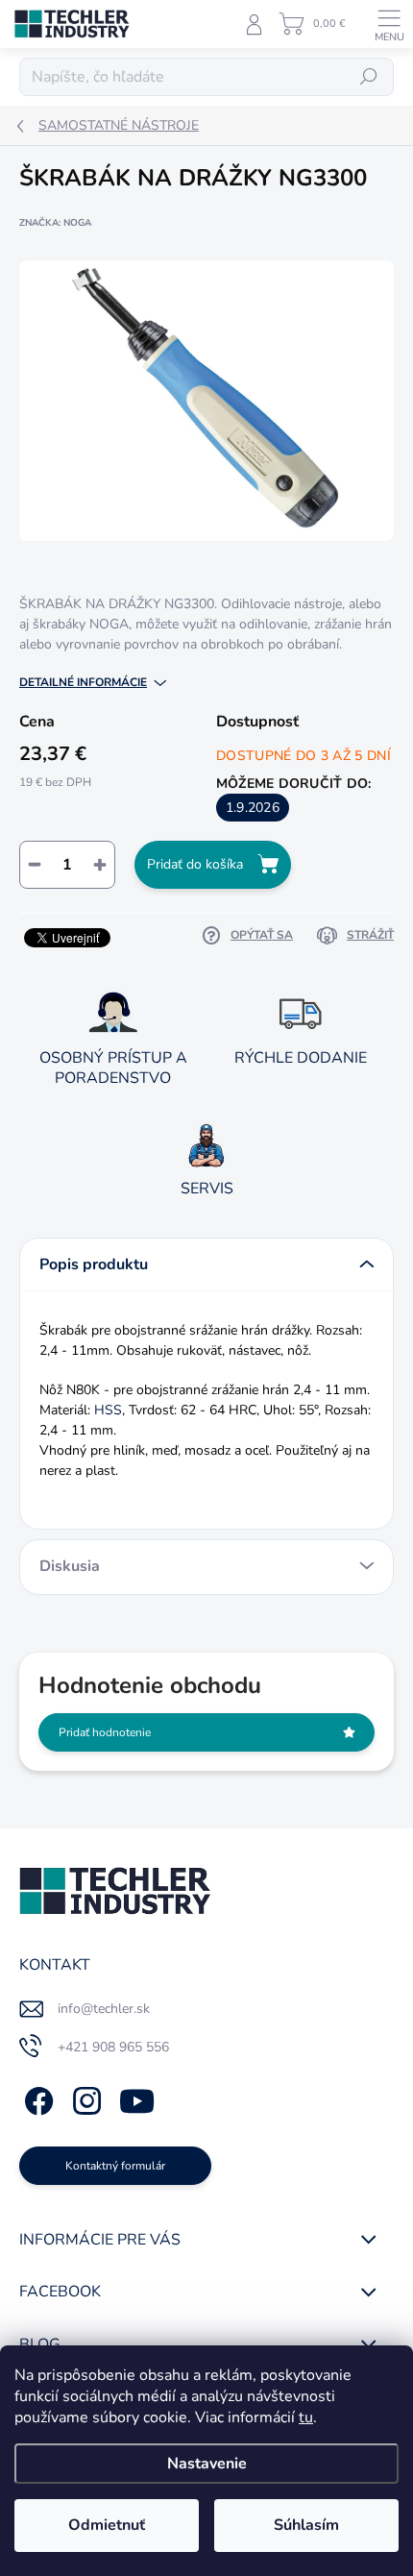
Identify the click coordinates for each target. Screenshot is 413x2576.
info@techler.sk (104, 2009)
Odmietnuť (107, 2525)
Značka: (55, 223)
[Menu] (389, 24)
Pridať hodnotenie (105, 1732)
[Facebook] (36, 2097)
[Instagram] (84, 2097)
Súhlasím (306, 2525)
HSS (108, 1410)
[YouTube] (137, 2097)
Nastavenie (207, 2464)
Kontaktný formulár (115, 2166)
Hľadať (369, 77)
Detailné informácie (83, 682)
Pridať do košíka (195, 864)
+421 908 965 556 (113, 2047)
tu (306, 2417)
